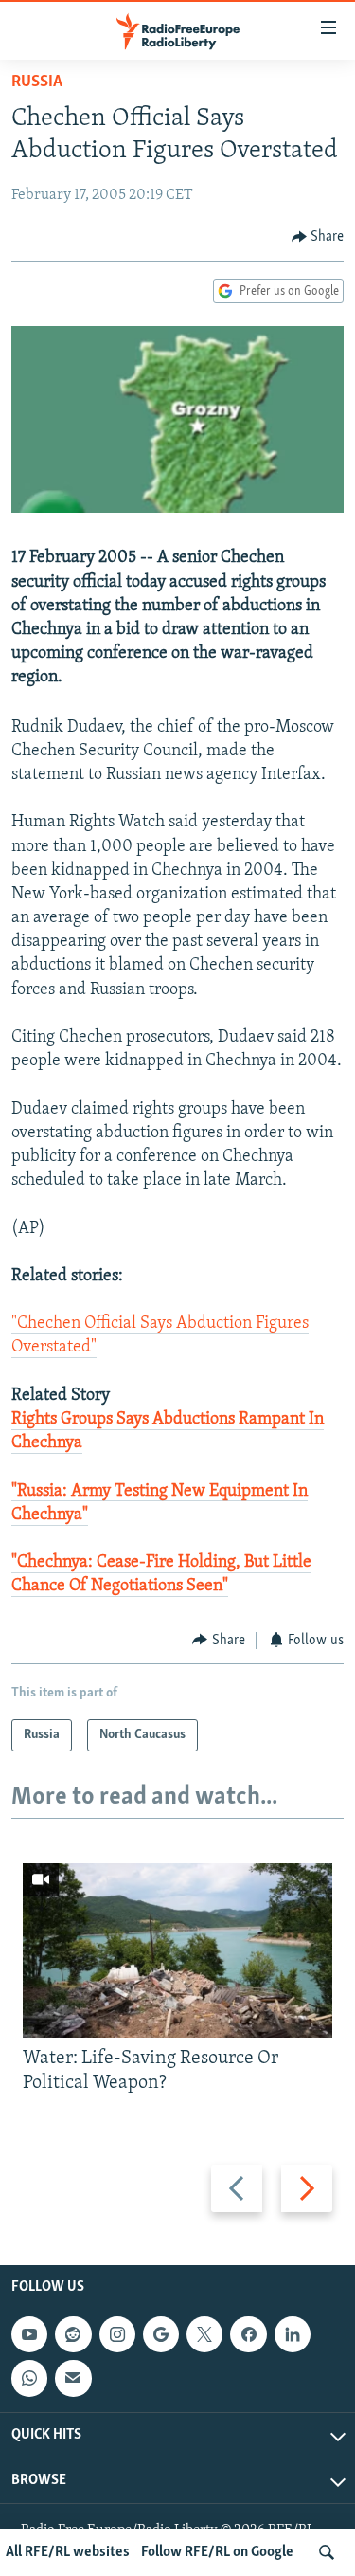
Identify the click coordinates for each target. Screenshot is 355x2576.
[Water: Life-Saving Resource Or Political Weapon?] (177, 1950)
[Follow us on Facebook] (248, 2334)
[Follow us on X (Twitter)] (204, 2334)
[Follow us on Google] (161, 2334)
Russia (37, 82)
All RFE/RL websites (68, 2552)
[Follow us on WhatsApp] (29, 2378)
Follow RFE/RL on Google (217, 2552)
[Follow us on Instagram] (117, 2334)
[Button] (318, 237)
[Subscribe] (73, 2378)
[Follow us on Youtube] (29, 2334)
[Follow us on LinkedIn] (293, 2334)
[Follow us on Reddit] (73, 2334)
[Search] (327, 2552)
